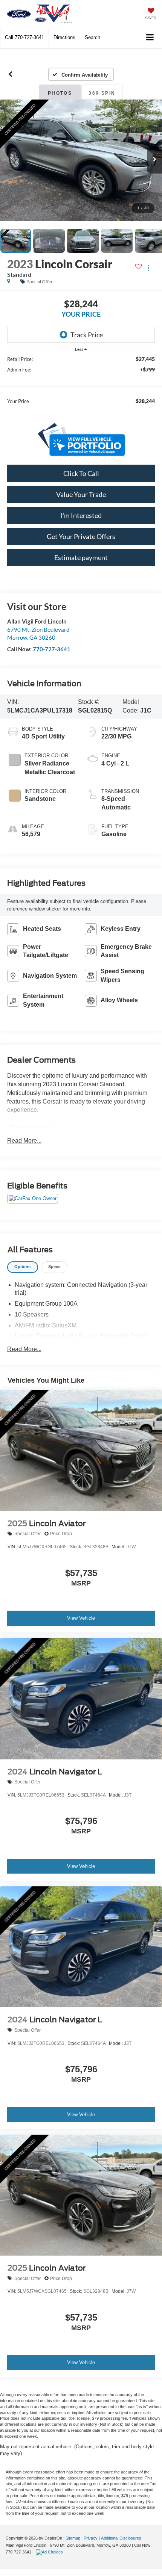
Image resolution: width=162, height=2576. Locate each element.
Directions (64, 37)
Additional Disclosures (121, 2538)
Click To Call (81, 473)
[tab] (23, 1267)
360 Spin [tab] (102, 93)
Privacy (91, 2538)
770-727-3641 (52, 649)
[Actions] (148, 268)
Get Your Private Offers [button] (81, 536)
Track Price (87, 335)
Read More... (24, 1141)
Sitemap (73, 2538)
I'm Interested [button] (81, 515)
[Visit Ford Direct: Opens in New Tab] (50, 2552)
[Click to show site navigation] (150, 38)
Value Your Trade (81, 494)
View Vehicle (81, 1618)
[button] (24, 37)
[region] (81, 384)
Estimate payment (81, 557)
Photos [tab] (60, 93)
